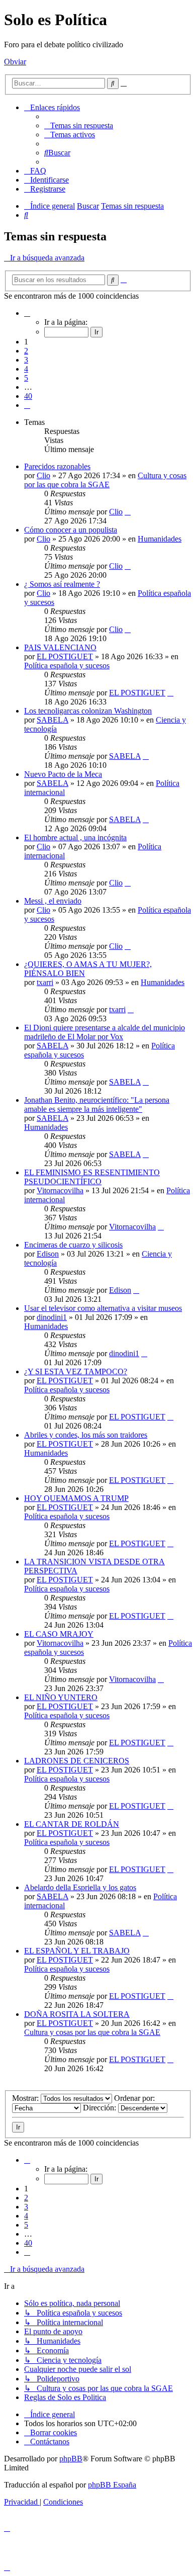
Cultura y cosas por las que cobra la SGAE (105, 480)
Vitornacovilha (60, 1190)
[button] (27, 313)
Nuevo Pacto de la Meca (63, 774)
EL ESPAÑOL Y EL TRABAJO (77, 1951)
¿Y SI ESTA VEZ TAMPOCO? (76, 1371)
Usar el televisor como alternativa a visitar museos (103, 1308)
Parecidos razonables (57, 466)
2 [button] (26, 351)
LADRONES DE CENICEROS (77, 1761)
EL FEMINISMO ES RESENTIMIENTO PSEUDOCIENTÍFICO (92, 1177)
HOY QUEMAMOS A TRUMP (76, 1498)
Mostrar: (26, 2098)
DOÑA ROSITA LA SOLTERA (77, 2014)
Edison (48, 1254)
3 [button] (26, 360)
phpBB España (112, 2485)
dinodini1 (52, 1317)
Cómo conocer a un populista (71, 530)
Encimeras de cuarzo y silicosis (73, 1245)
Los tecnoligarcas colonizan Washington (88, 711)
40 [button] (28, 396)
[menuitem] (79, 125)
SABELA (53, 720)
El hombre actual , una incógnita (75, 837)
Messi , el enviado (53, 901)
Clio (43, 475)
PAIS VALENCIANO (60, 647)
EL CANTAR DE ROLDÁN (72, 1824)
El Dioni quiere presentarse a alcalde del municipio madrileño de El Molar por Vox (105, 1032)
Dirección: (101, 2108)
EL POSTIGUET (65, 656)
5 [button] (26, 378)
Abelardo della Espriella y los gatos (80, 1887)
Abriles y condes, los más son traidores (86, 1435)
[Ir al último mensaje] (128, 512)
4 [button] (26, 369)
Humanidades (160, 539)
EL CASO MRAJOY (59, 1634)
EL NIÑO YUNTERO (61, 1697)
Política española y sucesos (67, 665)
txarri (45, 982)
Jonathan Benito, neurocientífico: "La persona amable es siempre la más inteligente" (97, 1104)
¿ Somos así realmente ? (62, 584)
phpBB (71, 2459)
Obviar (15, 62)
